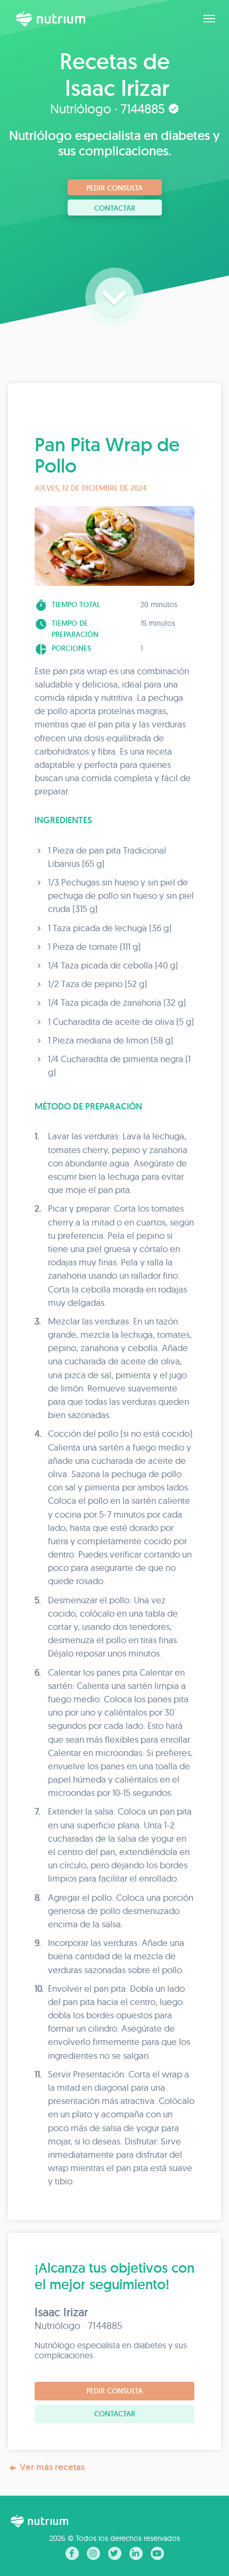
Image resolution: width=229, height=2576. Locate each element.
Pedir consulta (114, 188)
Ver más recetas (52, 2467)
